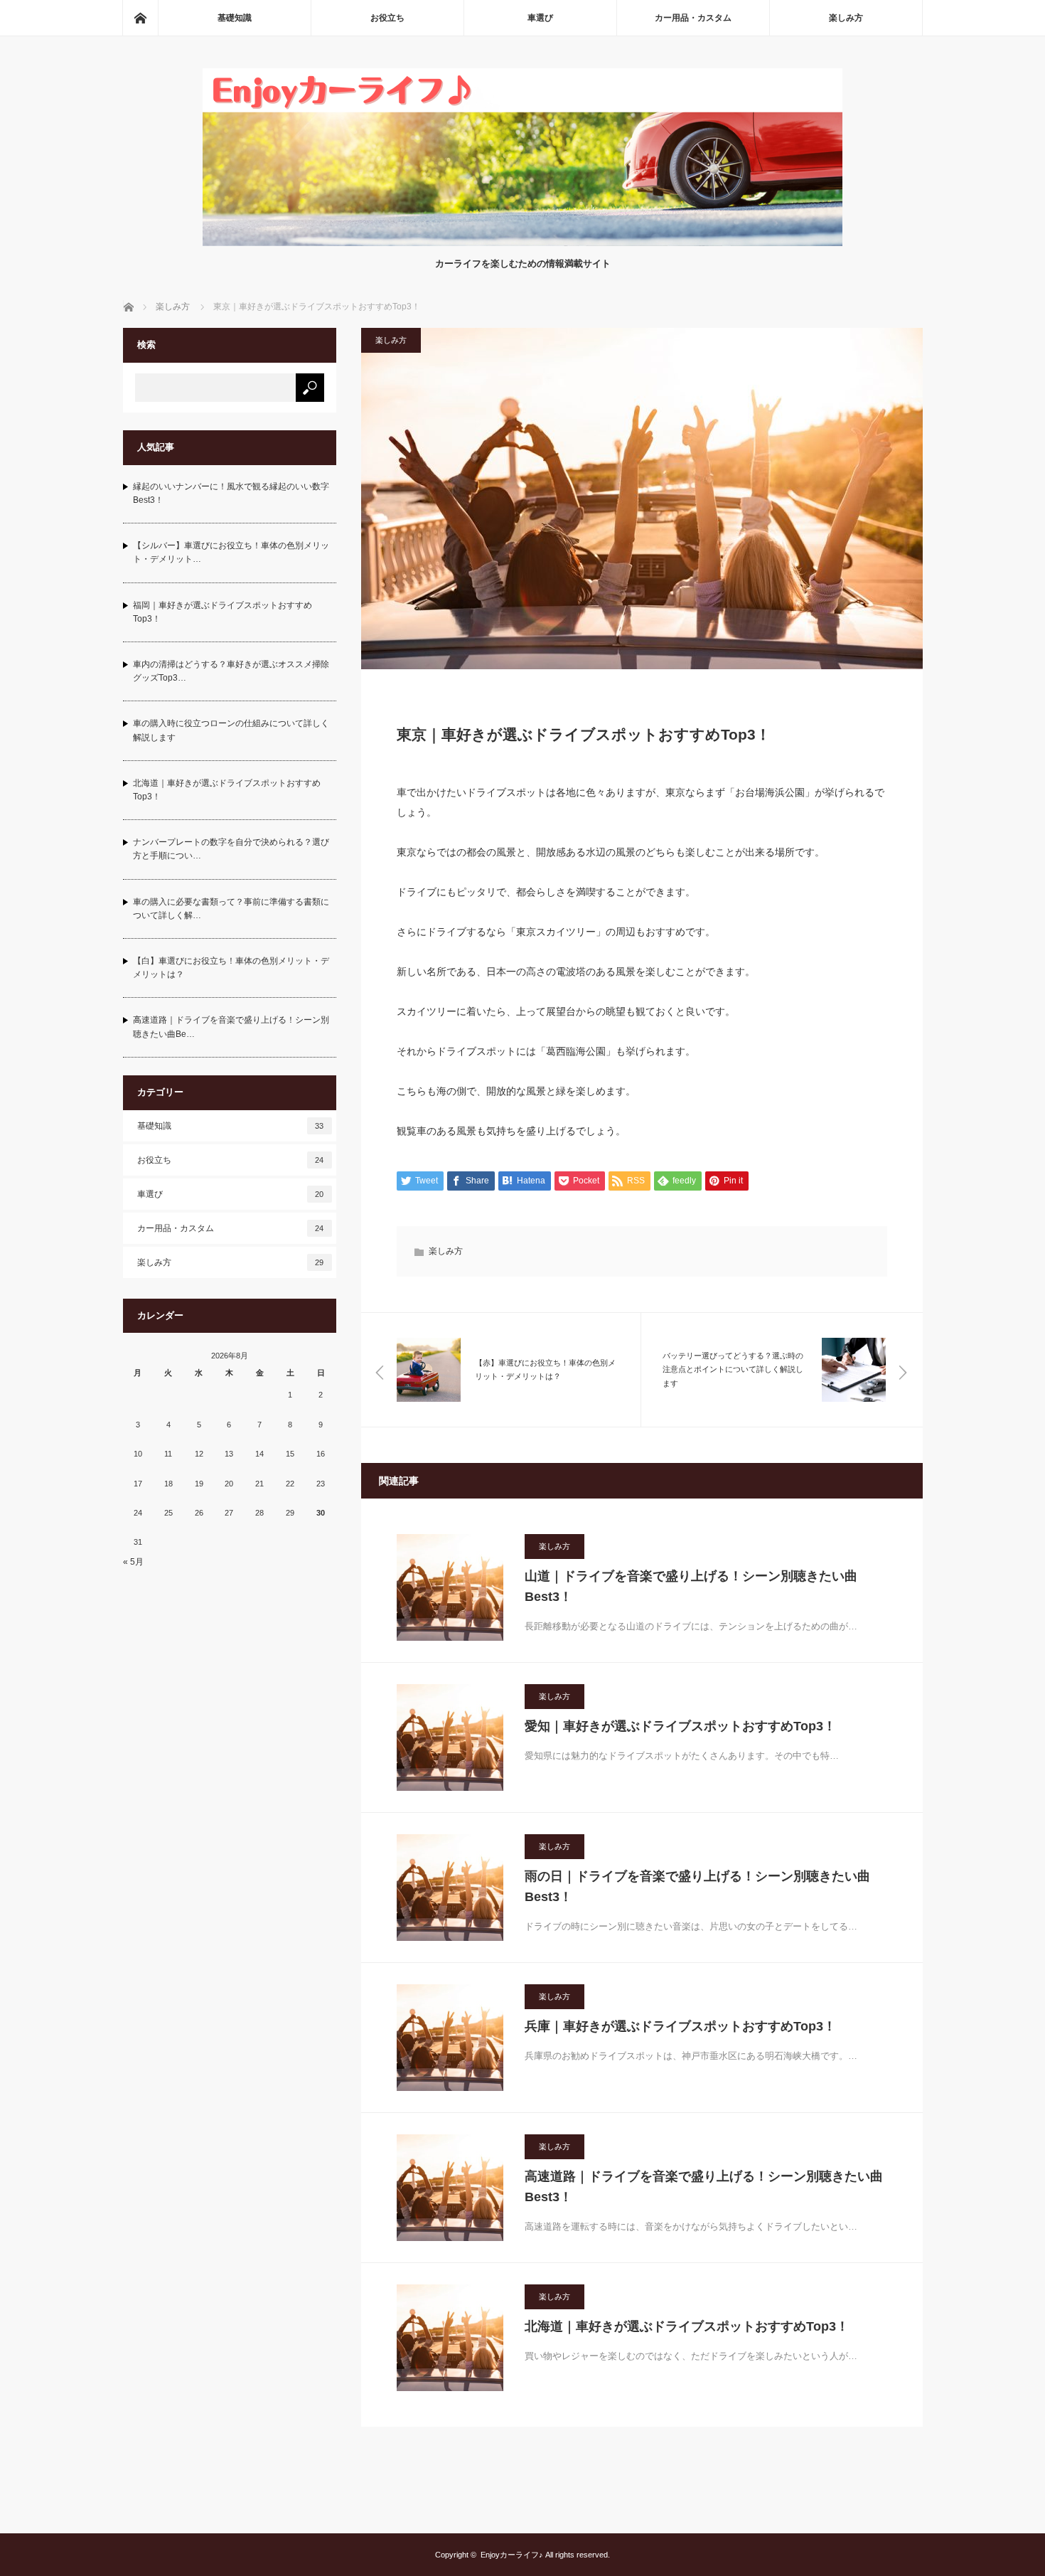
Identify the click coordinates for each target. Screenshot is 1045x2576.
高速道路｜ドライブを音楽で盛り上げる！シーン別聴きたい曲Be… (231, 1027)
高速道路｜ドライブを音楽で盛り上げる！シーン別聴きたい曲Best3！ (704, 2187)
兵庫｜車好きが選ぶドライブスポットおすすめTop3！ (680, 2026)
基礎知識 (235, 18)
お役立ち (387, 18)
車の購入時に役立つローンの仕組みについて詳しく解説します (231, 730)
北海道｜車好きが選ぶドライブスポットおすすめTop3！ (687, 2326)
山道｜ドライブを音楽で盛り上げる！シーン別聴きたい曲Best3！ (691, 1586)
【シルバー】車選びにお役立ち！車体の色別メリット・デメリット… (231, 552)
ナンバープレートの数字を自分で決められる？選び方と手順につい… (231, 849)
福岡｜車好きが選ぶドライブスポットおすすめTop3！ (223, 612)
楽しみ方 (846, 18)
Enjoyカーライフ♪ (512, 2555)
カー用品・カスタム (693, 18)
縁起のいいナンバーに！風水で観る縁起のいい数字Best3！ (231, 493)
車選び (540, 18)
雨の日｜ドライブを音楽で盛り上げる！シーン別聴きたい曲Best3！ (697, 1886)
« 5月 (133, 1562)
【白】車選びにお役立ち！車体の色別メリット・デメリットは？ (231, 968)
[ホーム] (140, 18)
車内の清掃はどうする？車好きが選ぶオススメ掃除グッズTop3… (231, 671)
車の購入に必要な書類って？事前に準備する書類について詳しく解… (231, 909)
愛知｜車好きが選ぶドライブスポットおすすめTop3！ (680, 1726)
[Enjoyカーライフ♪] (522, 242)
